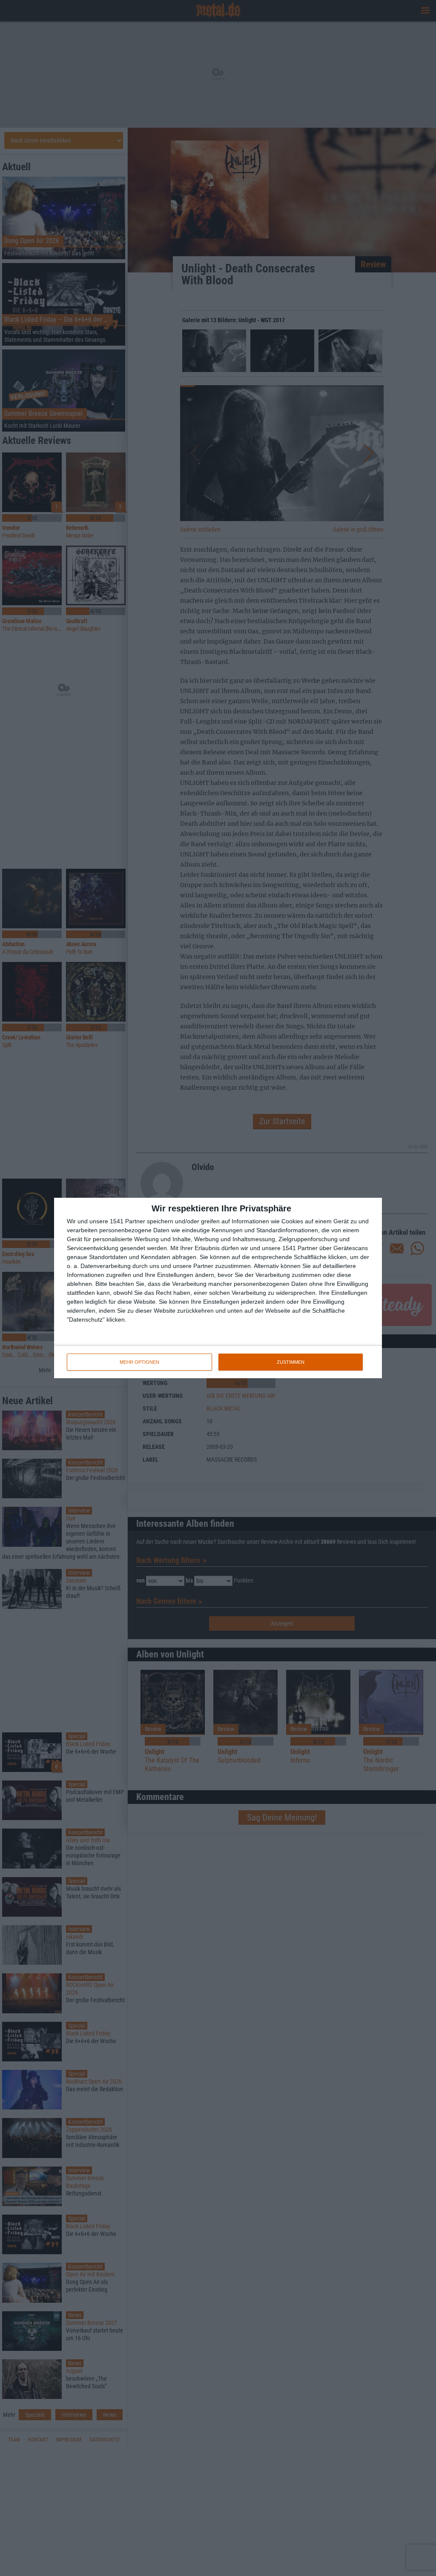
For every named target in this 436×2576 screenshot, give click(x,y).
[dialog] (218, 1288)
